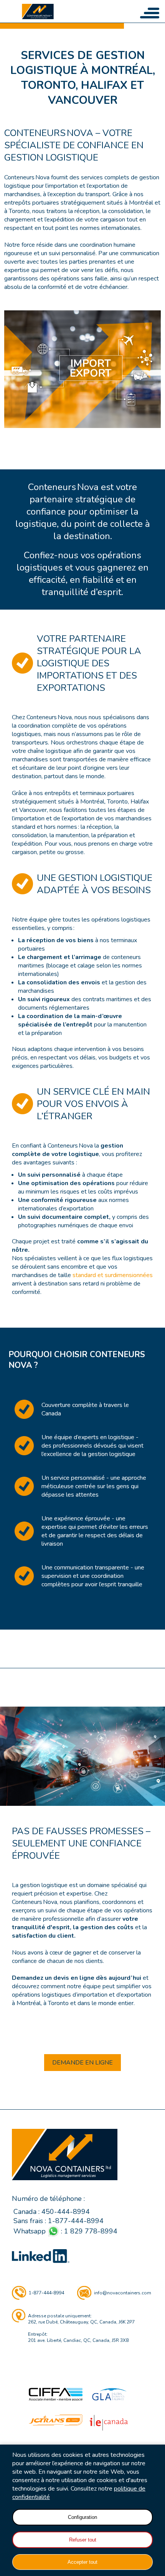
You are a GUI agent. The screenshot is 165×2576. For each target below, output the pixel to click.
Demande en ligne (82, 2063)
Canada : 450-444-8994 (52, 2212)
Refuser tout (83, 2540)
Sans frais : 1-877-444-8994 (59, 2221)
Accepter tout (82, 2562)
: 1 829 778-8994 (65, 2231)
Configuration (82, 2517)
